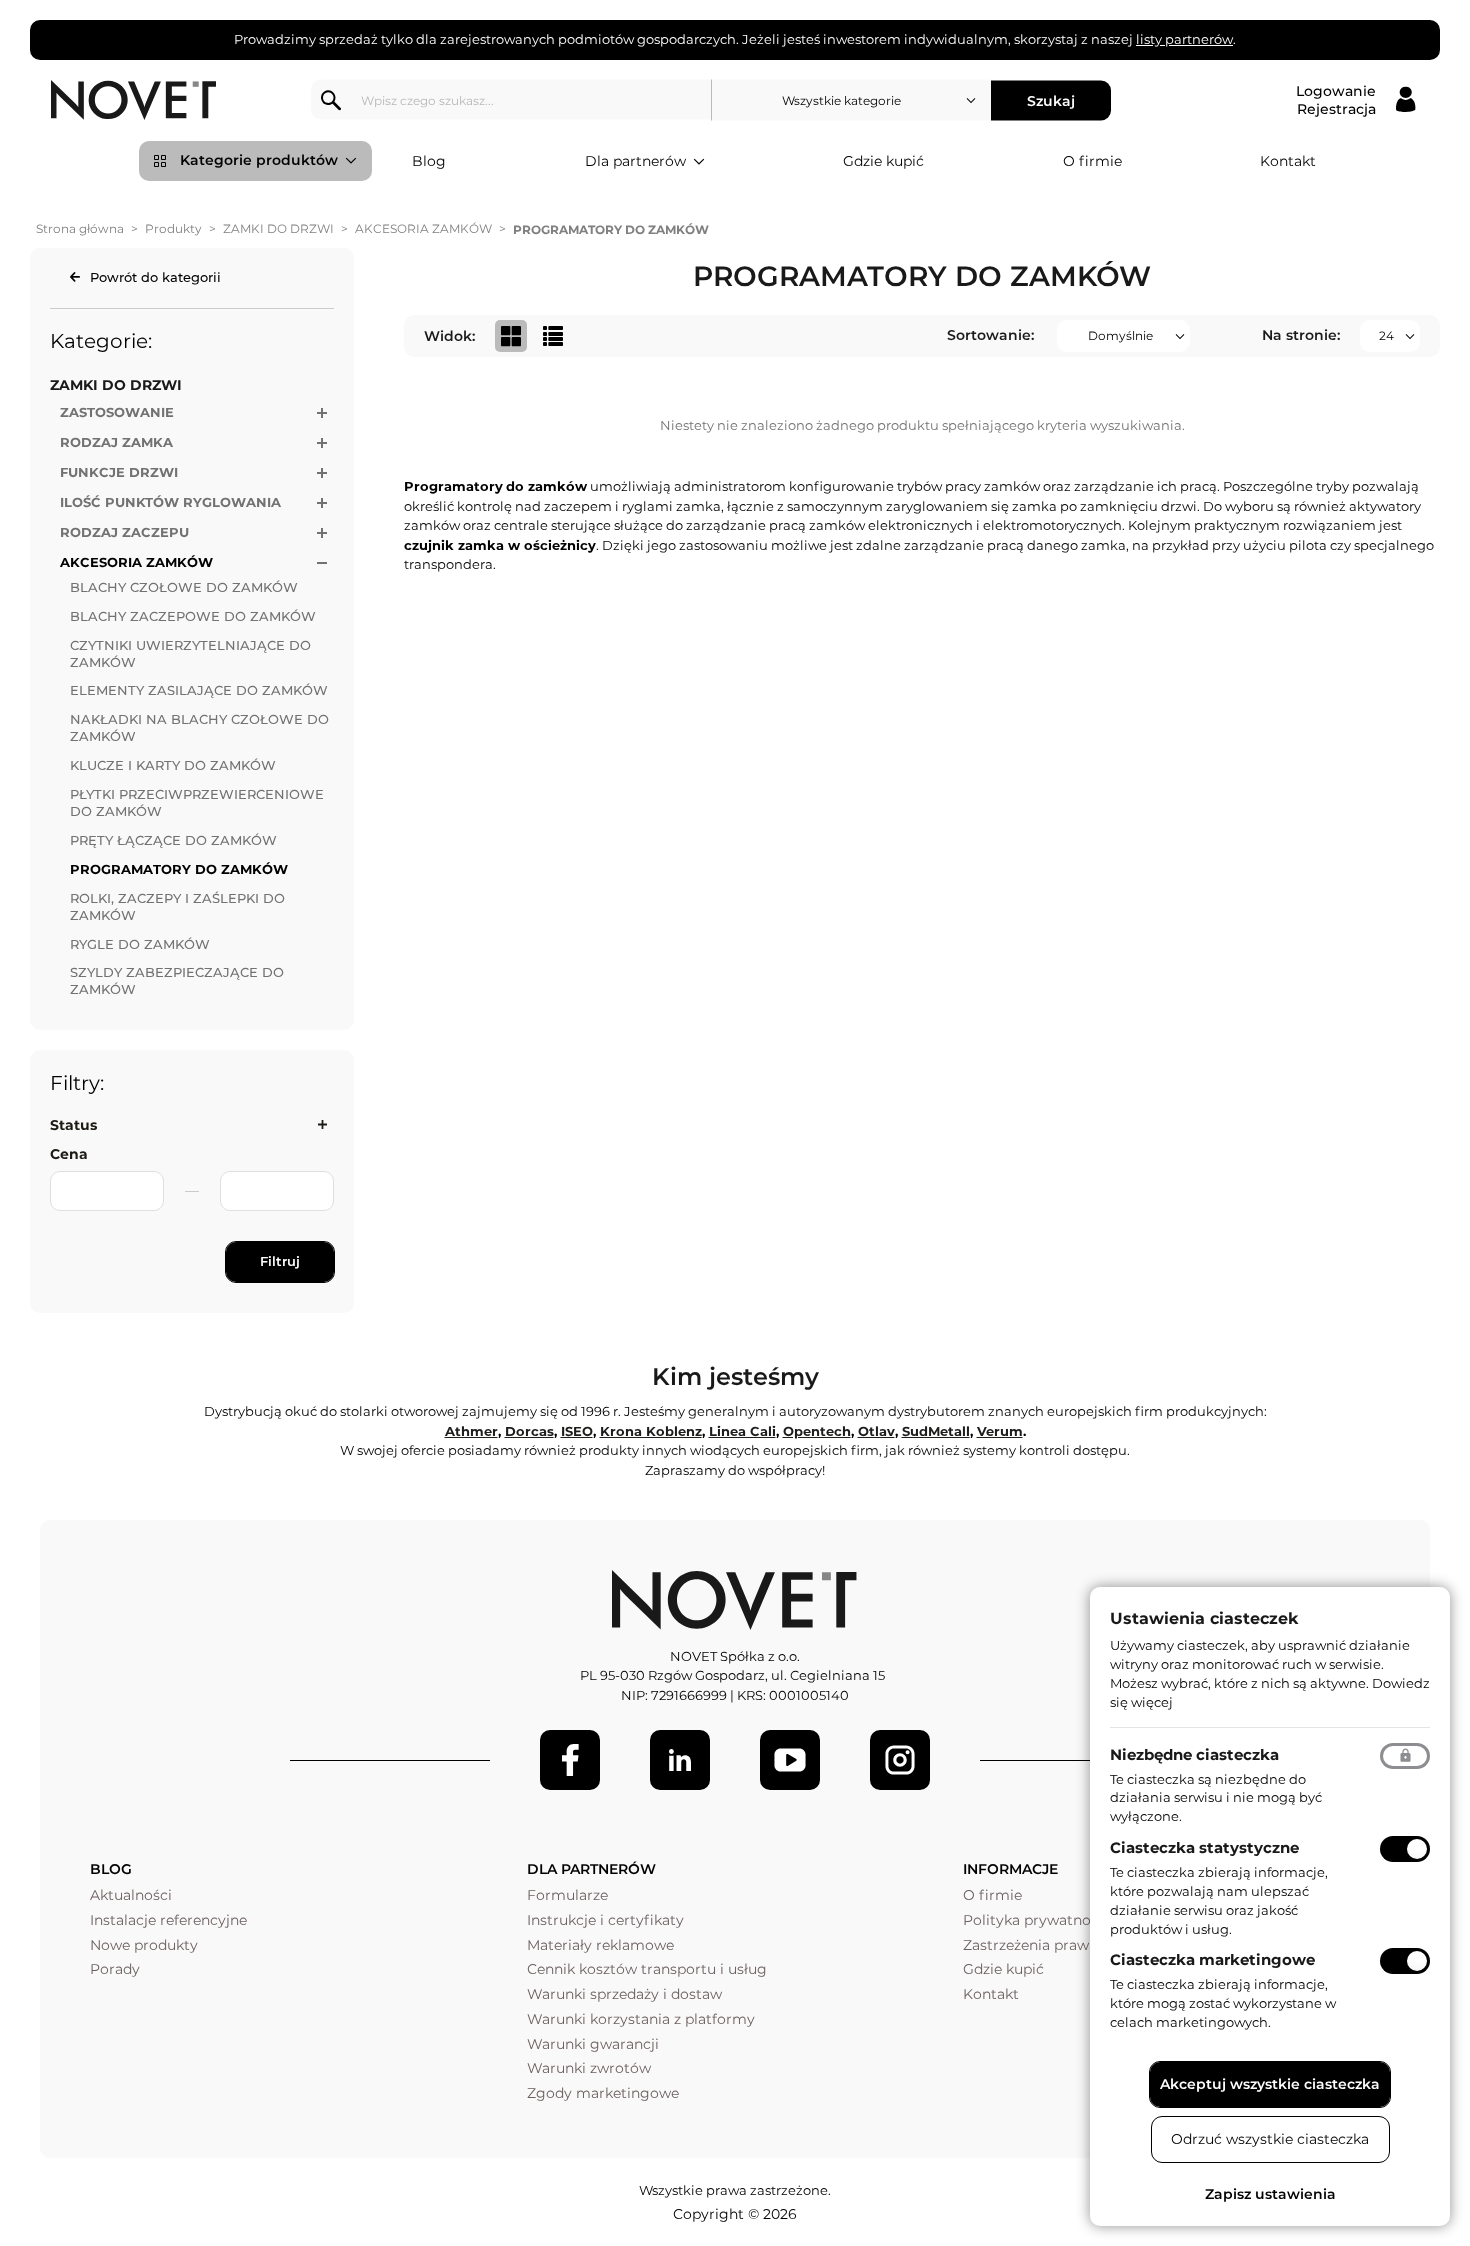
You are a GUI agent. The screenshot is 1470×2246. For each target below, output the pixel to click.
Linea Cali (742, 1431)
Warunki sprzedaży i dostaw (624, 1994)
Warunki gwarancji (593, 2044)
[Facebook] (570, 1760)
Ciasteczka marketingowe (1212, 1959)
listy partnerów (1184, 39)
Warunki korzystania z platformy (641, 2019)
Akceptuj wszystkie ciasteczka (1270, 2084)
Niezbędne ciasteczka (1194, 1754)
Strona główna (80, 228)
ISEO (577, 1431)
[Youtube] (790, 1760)
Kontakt (1288, 161)
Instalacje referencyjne (168, 1920)
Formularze (567, 1895)
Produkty (173, 228)
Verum (1000, 1431)
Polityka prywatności (1036, 1920)
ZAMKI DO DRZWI (278, 228)
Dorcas (529, 1431)
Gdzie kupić (883, 161)
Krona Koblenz (651, 1431)
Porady (115, 1969)
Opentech (817, 1431)
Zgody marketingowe (603, 2093)
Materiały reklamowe (600, 1945)
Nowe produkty (144, 1945)
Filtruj (280, 1261)
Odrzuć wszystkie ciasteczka (1270, 2139)
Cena (69, 1154)
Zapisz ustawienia (1270, 2194)
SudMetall (936, 1431)
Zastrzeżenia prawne (1034, 1945)
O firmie (1092, 161)
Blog (429, 161)
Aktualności (131, 1895)
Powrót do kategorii (155, 277)
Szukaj (1051, 100)
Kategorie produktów (259, 160)
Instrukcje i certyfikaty (605, 1920)
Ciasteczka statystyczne (1204, 1847)
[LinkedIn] (680, 1760)
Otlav (876, 1431)
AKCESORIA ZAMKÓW (423, 228)
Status (73, 1125)
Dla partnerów (635, 161)
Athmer (471, 1431)
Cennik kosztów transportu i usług (647, 1969)
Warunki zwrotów (589, 2068)
